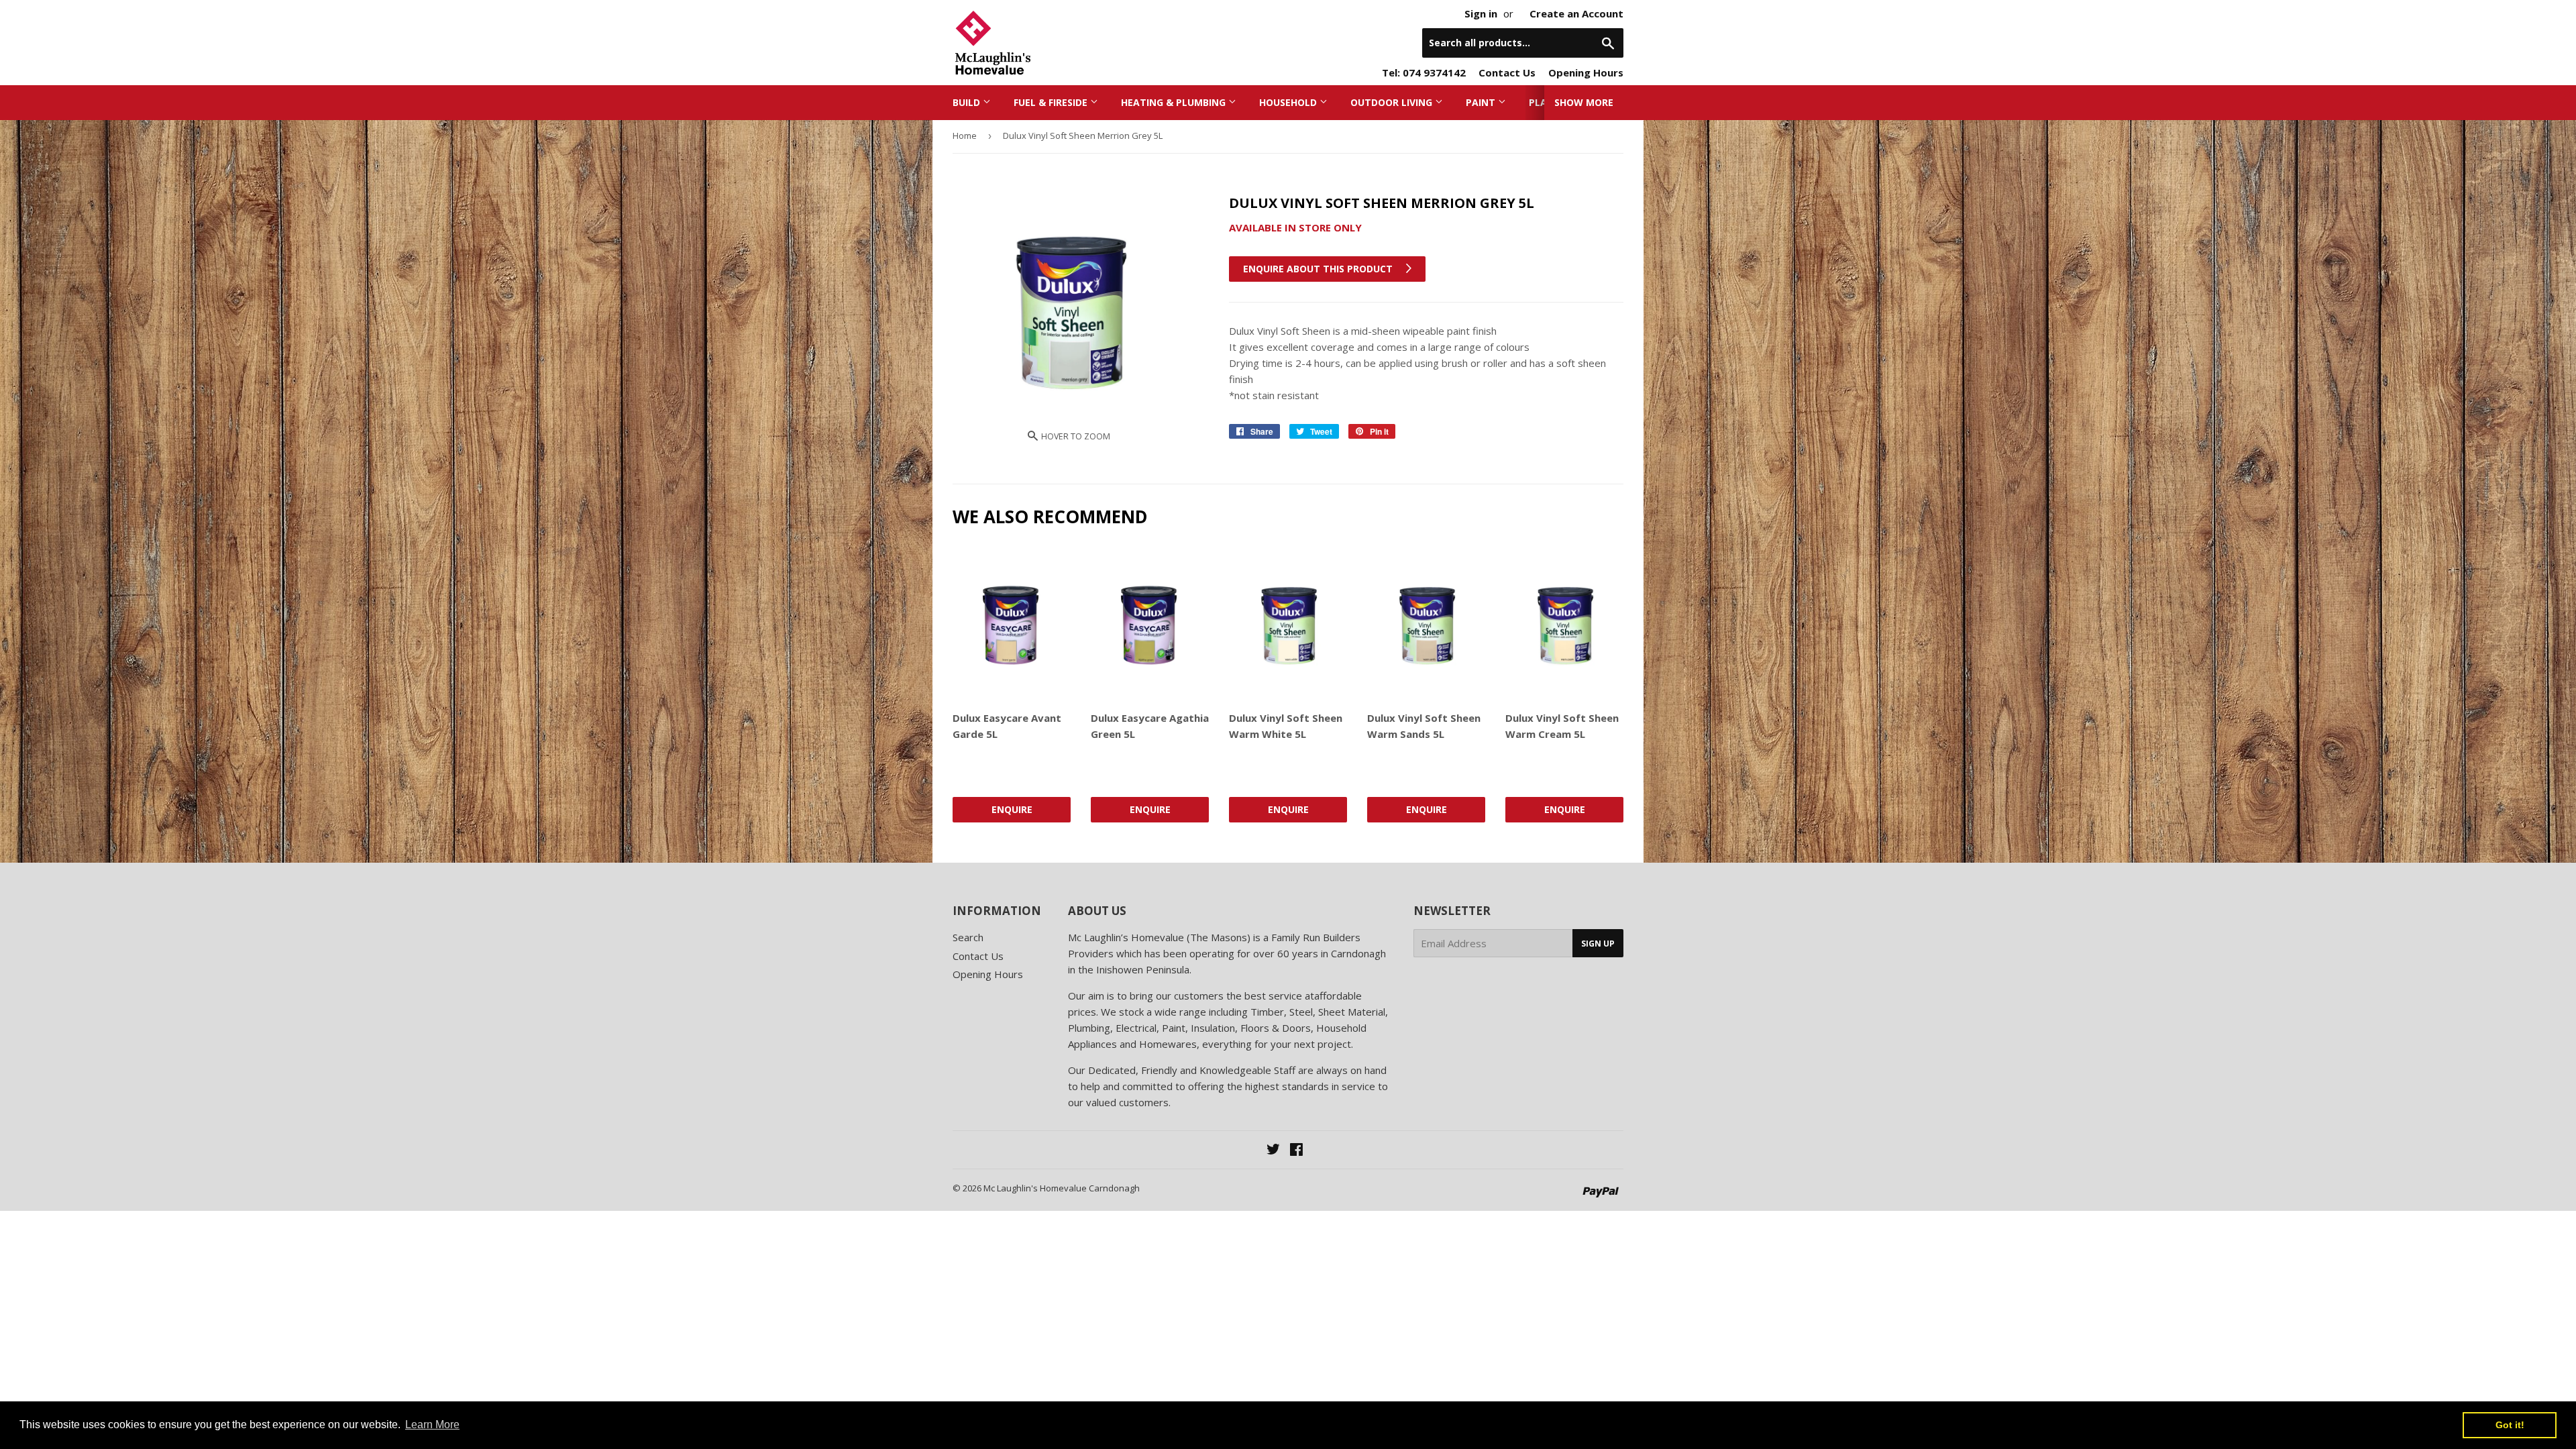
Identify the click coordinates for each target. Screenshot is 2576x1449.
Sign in (1481, 13)
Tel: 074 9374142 (1424, 72)
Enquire (1012, 809)
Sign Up (1598, 944)
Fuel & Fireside (1052, 102)
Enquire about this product (1319, 269)
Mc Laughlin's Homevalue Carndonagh (1062, 1188)
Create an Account (1576, 13)
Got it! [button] (2510, 1425)
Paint (1482, 102)
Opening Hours (1586, 72)
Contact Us (1507, 72)
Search (968, 937)
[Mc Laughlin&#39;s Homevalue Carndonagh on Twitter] (1273, 1150)
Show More (1584, 102)
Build (968, 102)
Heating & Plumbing (1175, 102)
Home (965, 136)
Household (1289, 102)
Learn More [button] (432, 1425)
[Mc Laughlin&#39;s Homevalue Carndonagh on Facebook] (1296, 1150)
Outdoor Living (1393, 102)
